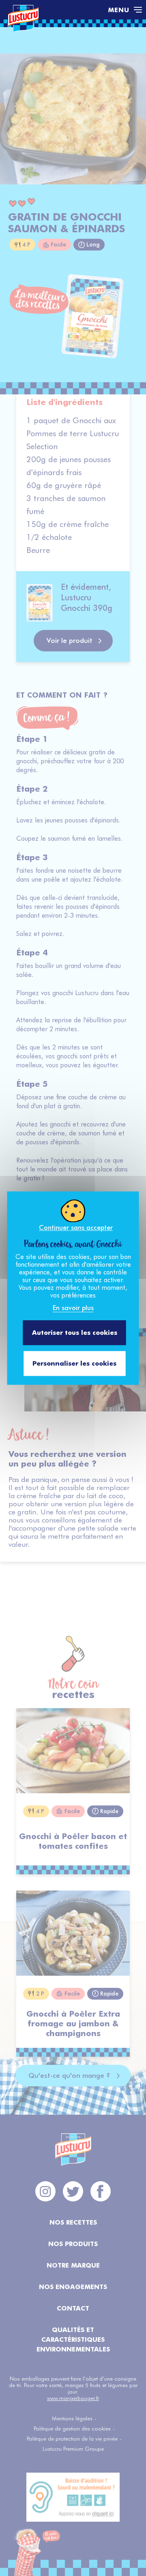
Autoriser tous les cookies (75, 1333)
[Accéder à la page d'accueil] (54, 10)
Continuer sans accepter (76, 1228)
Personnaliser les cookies (74, 1363)
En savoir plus (73, 1308)
